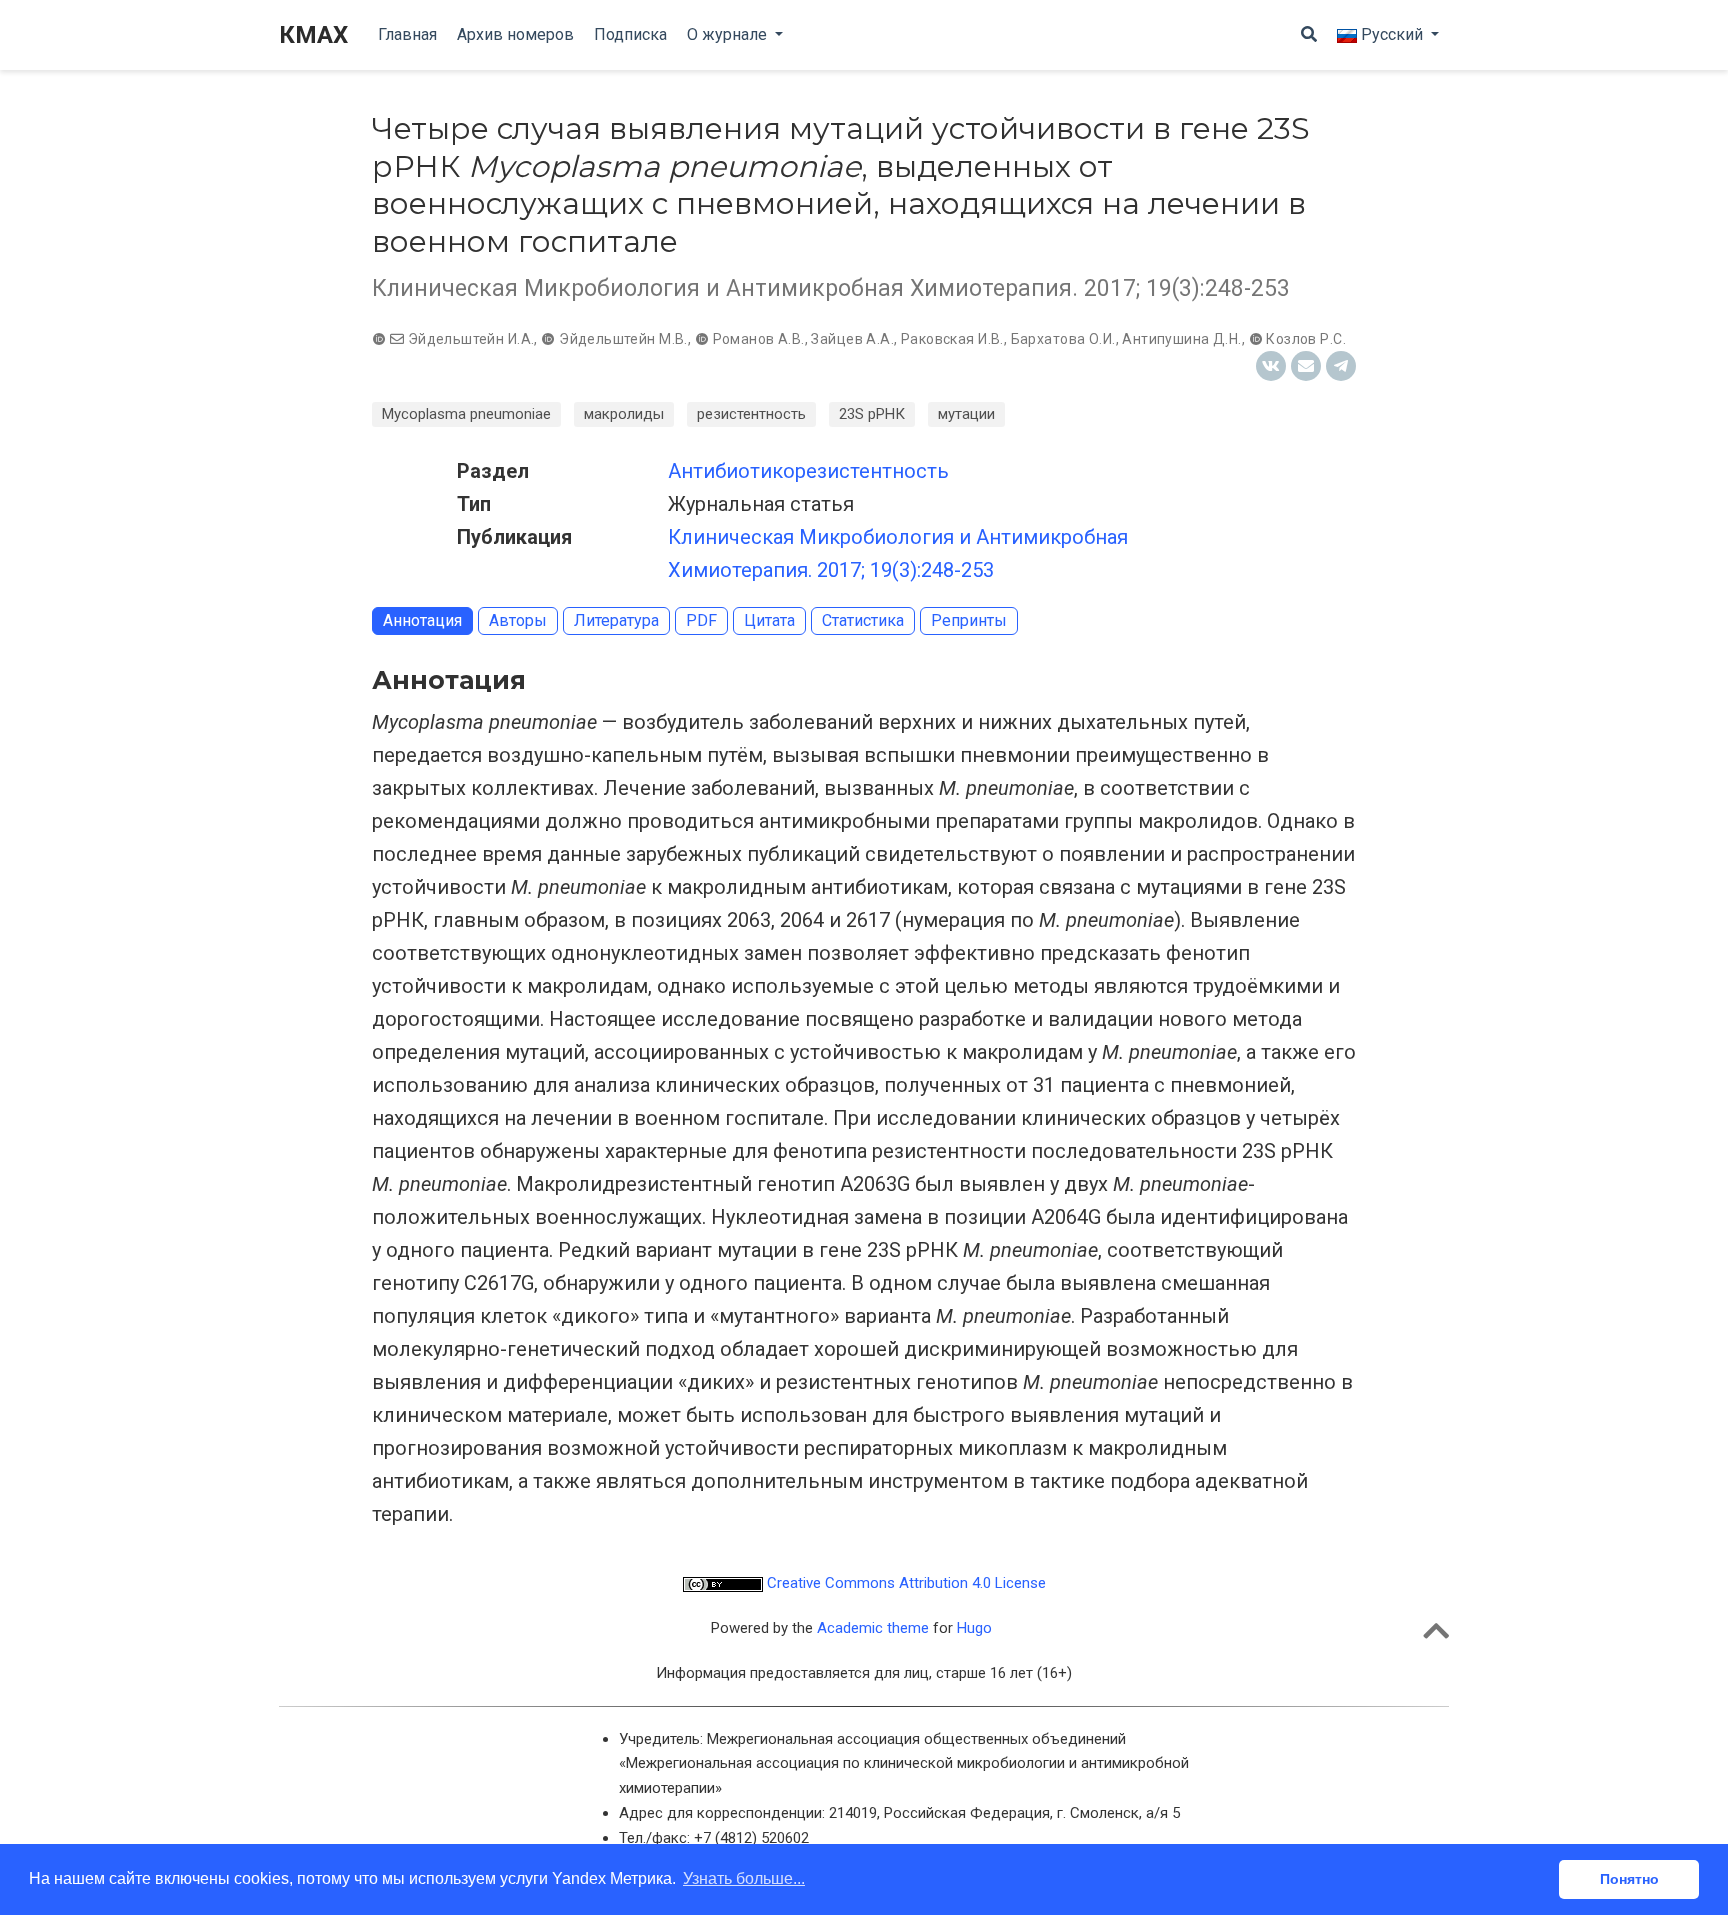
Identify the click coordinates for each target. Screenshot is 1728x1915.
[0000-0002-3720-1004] (381, 339)
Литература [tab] (616, 620)
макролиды (624, 414)
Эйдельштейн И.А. (471, 339)
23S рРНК (872, 414)
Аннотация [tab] (422, 620)
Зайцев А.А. (852, 339)
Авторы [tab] (518, 620)
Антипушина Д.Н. (1181, 339)
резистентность (751, 414)
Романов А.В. (759, 339)
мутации (966, 414)
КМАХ (313, 35)
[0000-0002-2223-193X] (704, 339)
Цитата (769, 620)
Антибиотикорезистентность (808, 471)
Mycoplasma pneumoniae (466, 414)
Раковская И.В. (952, 339)
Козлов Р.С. (1306, 339)
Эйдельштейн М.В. (623, 339)
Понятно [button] (1629, 1879)
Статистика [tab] (863, 620)
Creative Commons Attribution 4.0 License (904, 1583)
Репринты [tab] (969, 620)
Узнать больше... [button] (744, 1878)
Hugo (974, 1628)
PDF (701, 620)
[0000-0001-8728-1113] (1258, 339)
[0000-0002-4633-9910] (550, 339)
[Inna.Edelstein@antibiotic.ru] (397, 339)
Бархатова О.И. (1063, 339)
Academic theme (873, 1628)
